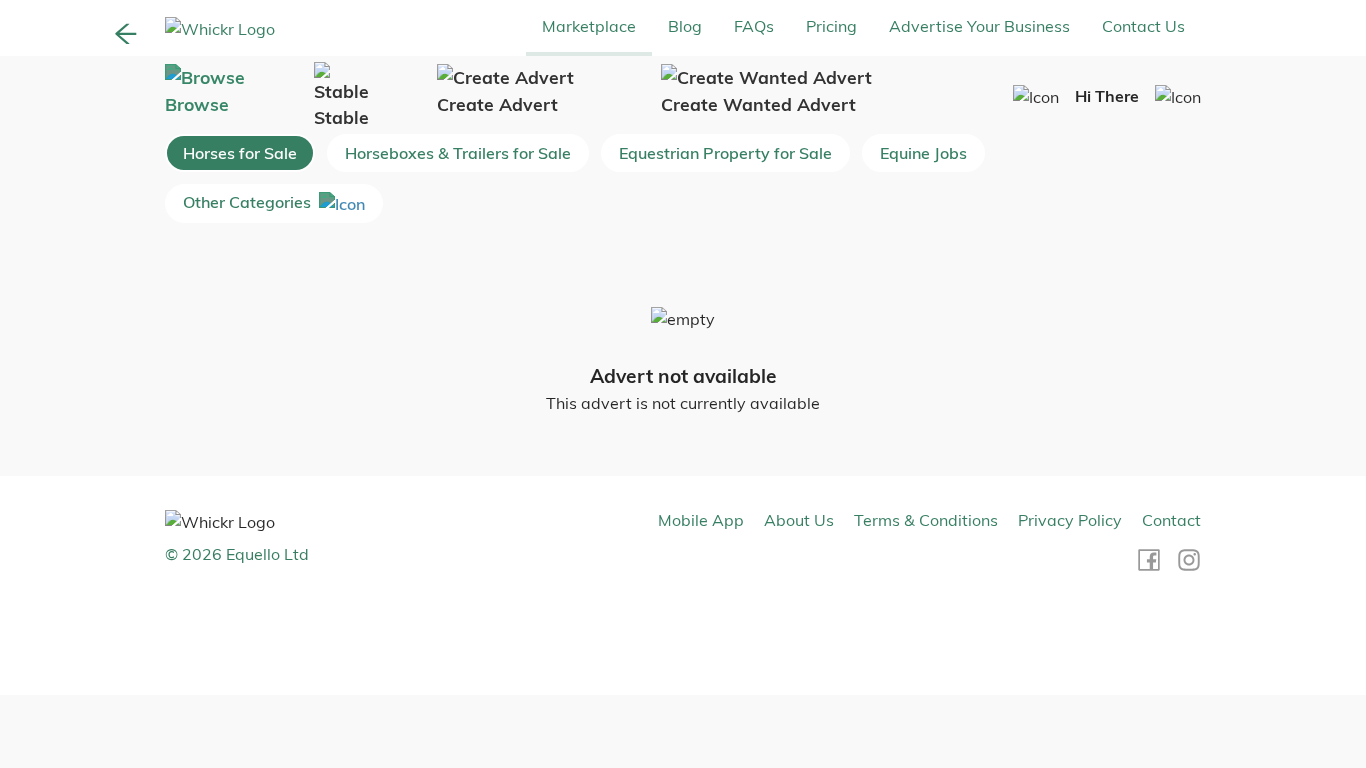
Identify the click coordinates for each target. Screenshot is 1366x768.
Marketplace (589, 26)
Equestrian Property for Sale (725, 153)
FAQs (754, 26)
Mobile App (701, 520)
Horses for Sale (240, 153)
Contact (1171, 520)
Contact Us (1143, 26)
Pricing (831, 26)
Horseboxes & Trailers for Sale (458, 153)
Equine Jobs (923, 153)
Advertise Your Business (979, 26)
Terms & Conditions (926, 520)
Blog (685, 26)
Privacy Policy (1070, 520)
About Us (799, 520)
